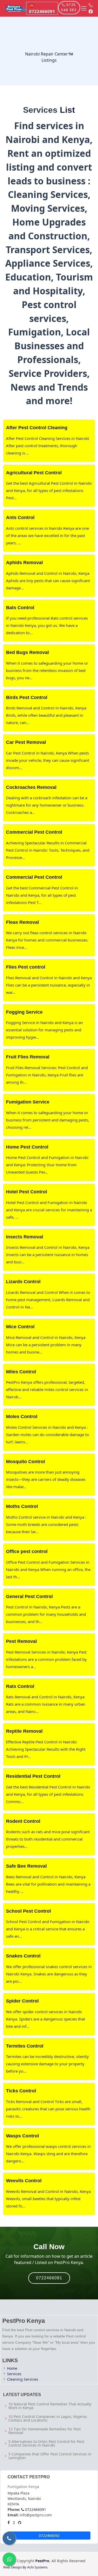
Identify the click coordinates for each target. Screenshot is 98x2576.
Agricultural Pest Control (34, 473)
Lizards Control (23, 1282)
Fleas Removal (22, 922)
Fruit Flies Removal (28, 1057)
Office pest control (27, 1551)
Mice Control (20, 1327)
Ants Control (20, 517)
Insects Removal (25, 1237)
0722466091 (49, 2278)
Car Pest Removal (26, 742)
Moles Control (22, 1417)
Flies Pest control (26, 967)
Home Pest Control (27, 1147)
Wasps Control (22, 2136)
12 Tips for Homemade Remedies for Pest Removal (45, 2431)
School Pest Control (28, 1911)
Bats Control (20, 608)
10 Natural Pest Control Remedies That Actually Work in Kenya (50, 2406)
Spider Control (22, 2001)
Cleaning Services (23, 2379)
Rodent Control (23, 1821)
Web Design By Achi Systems (25, 2567)
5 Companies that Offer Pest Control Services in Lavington (50, 2456)
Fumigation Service (28, 1102)
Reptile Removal (24, 1731)
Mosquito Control (25, 1462)
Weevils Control (24, 2181)
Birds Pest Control (27, 697)
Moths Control (22, 1506)
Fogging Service (24, 1012)
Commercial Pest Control (34, 832)
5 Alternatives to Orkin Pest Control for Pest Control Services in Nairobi (46, 2443)
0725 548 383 (69, 8)
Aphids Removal (24, 563)
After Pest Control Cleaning (37, 428)
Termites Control (25, 2046)
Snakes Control (23, 1956)
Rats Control (20, 1686)
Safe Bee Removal (26, 1866)
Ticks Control (21, 2091)
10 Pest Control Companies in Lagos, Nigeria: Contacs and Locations (48, 2418)
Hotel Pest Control (27, 1192)
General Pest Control (29, 1596)
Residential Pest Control (33, 1776)
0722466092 (49, 2536)
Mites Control (21, 1372)
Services (14, 2374)
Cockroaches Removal (31, 787)
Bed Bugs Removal (27, 652)
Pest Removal (21, 1641)
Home (12, 2368)
